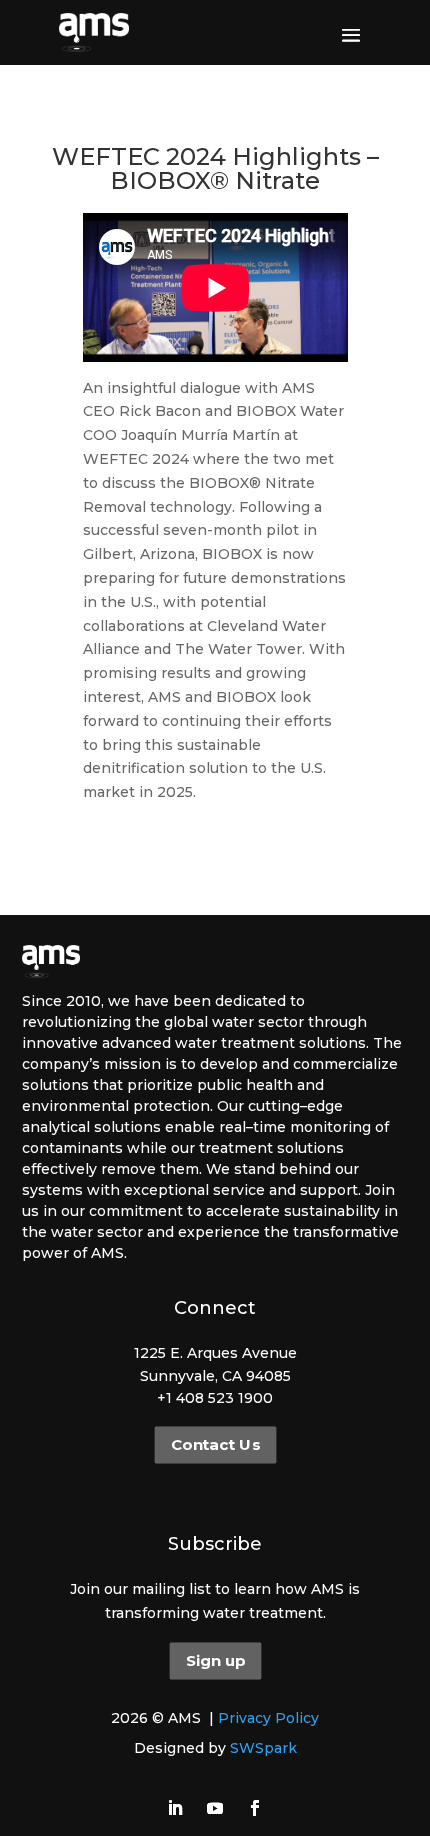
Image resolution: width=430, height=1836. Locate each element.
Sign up (214, 1661)
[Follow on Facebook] (255, 1808)
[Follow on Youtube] (215, 1808)
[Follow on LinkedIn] (175, 1808)
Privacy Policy (268, 1718)
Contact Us (214, 1445)
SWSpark (263, 1748)
